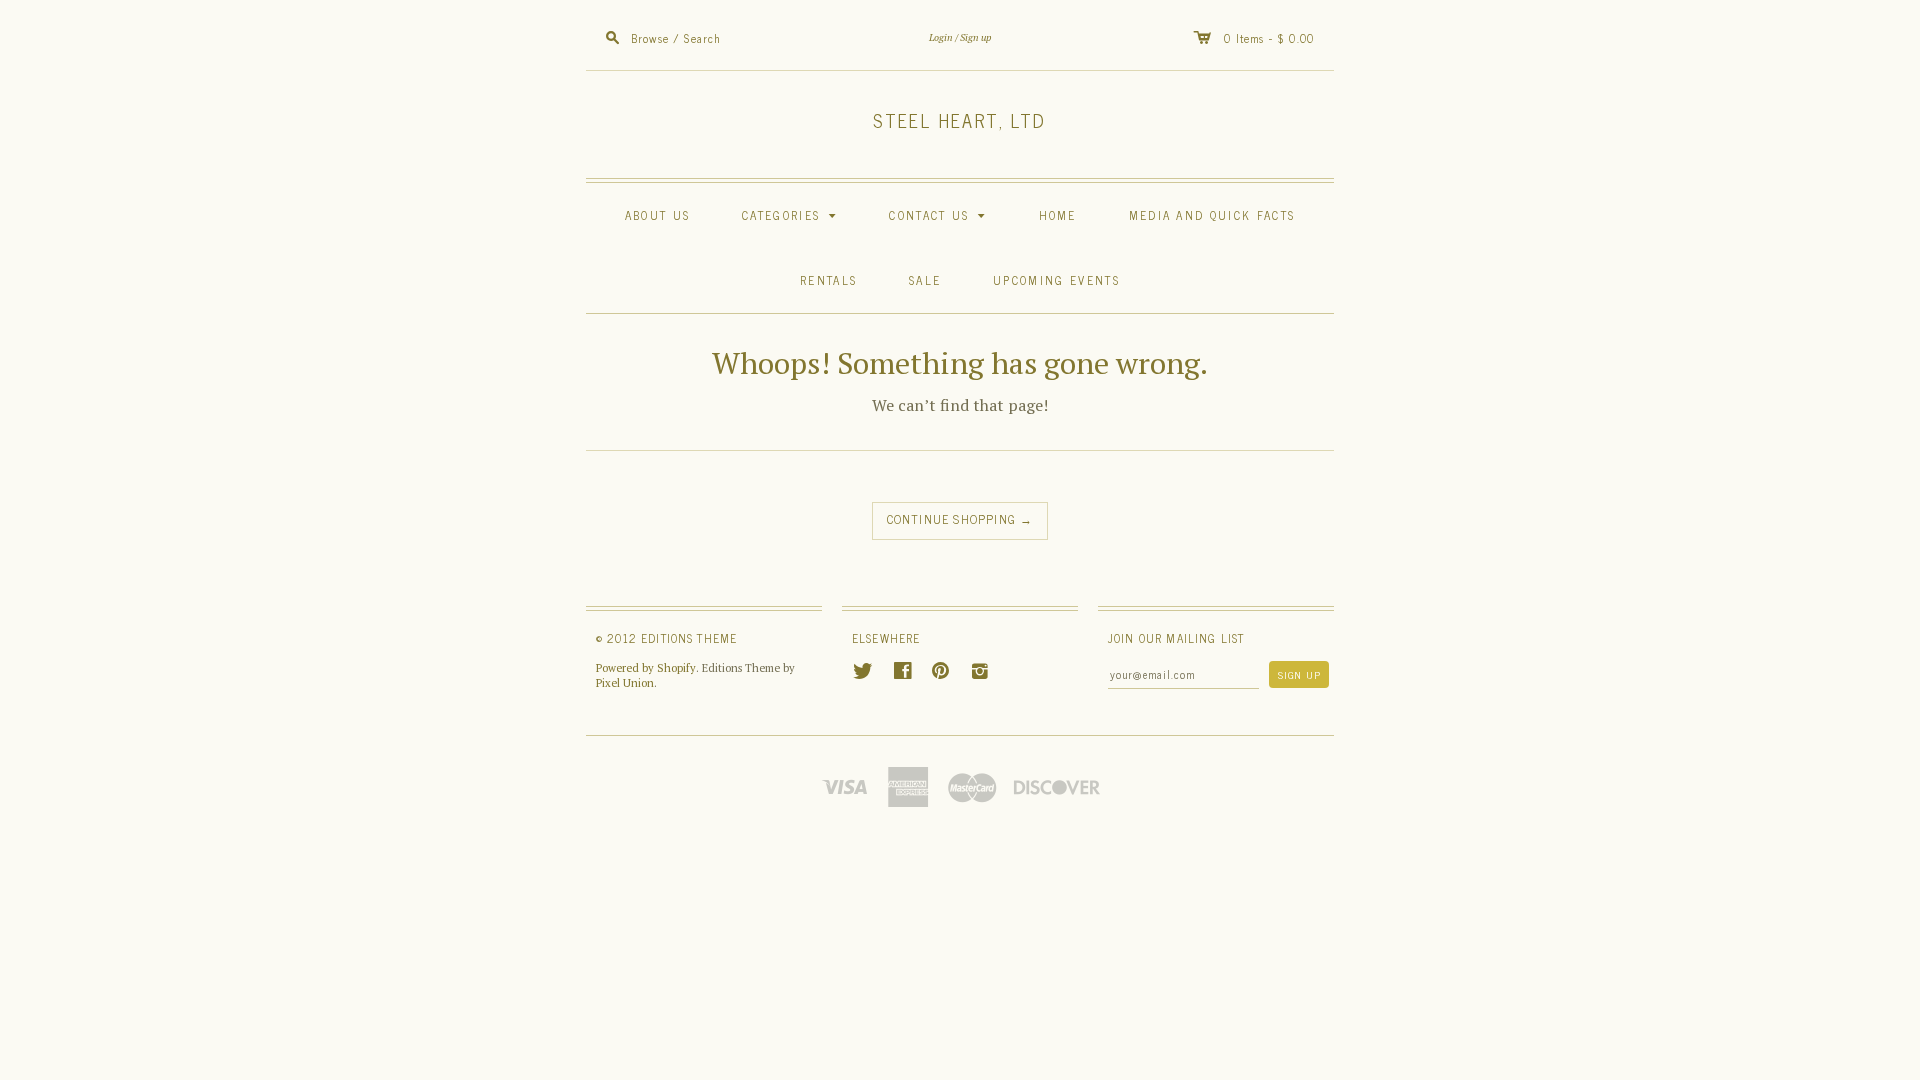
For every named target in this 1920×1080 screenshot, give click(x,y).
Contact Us (940, 214)
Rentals (828, 279)
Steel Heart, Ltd (959, 120)
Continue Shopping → (960, 519)
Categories (792, 214)
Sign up (975, 37)
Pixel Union (625, 683)
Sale (925, 279)
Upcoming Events (1056, 279)
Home (1058, 214)
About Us (657, 214)
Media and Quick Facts (1212, 214)
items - (1256, 37)
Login (941, 37)
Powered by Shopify (646, 668)
